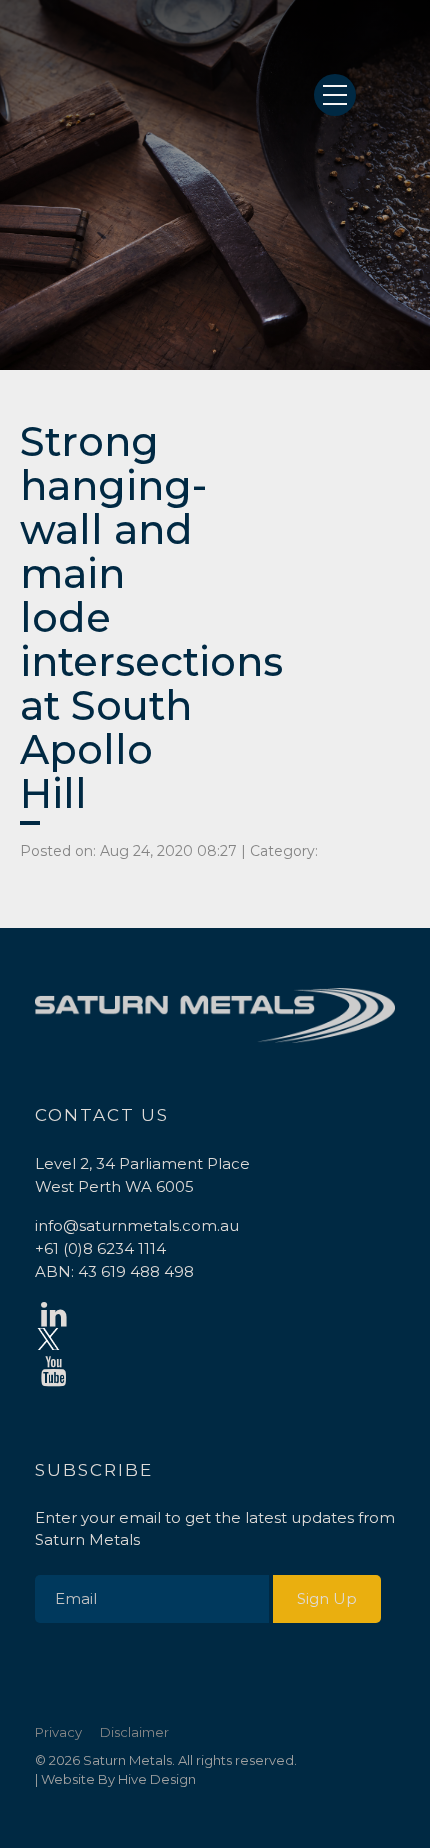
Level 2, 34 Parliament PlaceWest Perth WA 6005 (142, 1175)
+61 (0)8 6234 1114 (100, 1248)
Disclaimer (134, 1732)
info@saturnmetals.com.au (137, 1225)
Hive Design (157, 1779)
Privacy (58, 1732)
